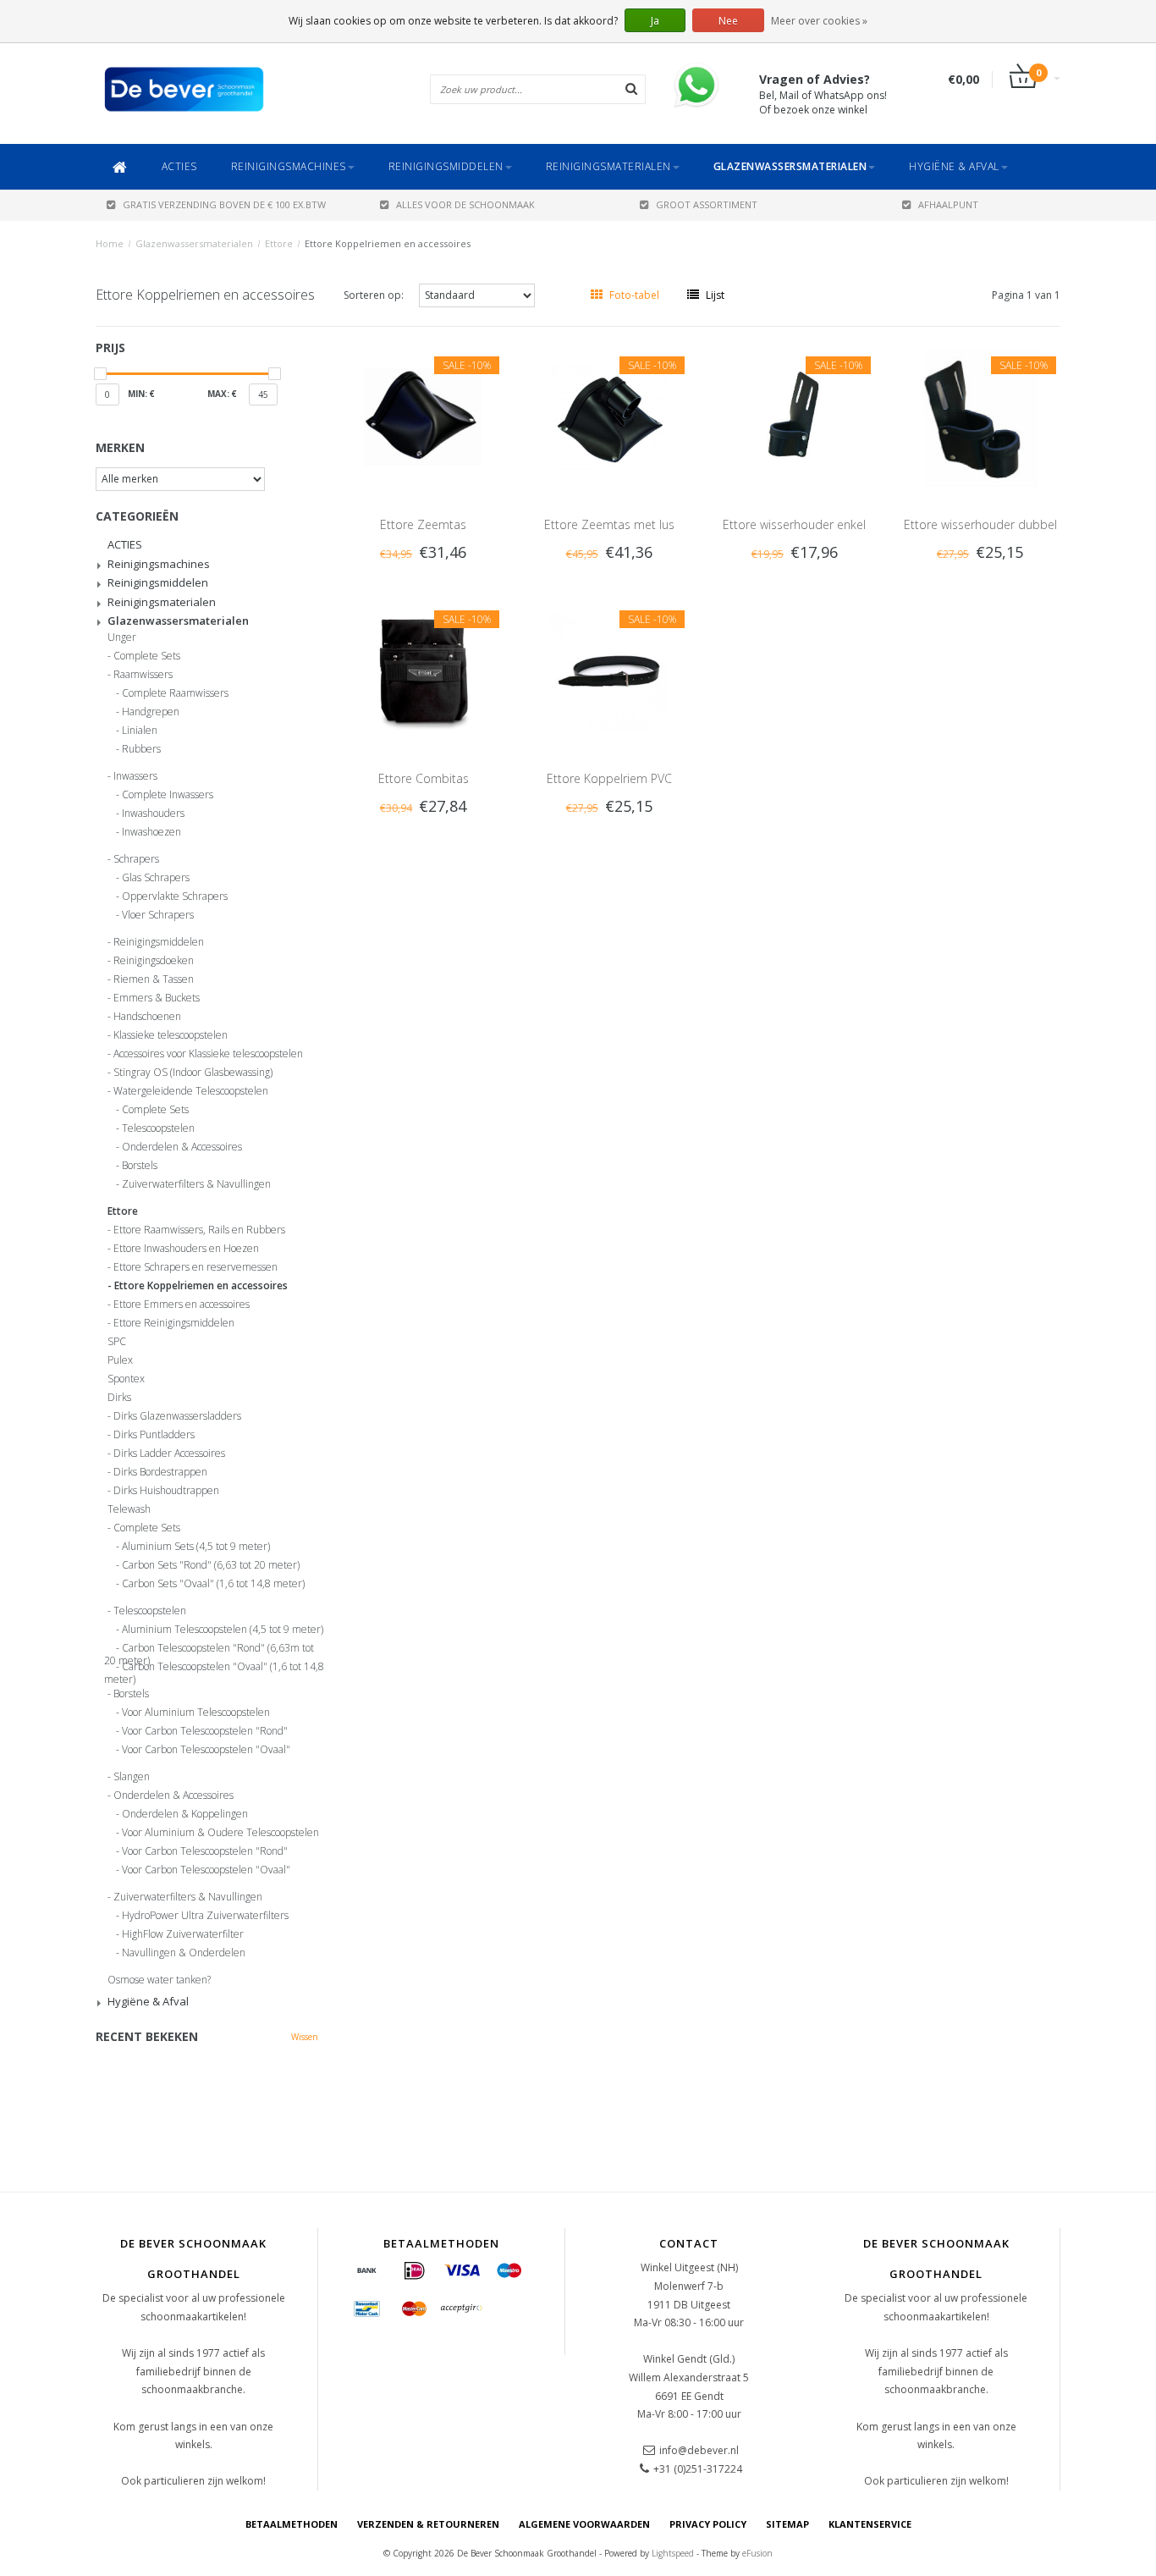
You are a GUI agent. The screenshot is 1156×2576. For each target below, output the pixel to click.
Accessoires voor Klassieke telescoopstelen (208, 1054)
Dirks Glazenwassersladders (177, 1416)
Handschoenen (147, 1017)
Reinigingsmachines (289, 166)
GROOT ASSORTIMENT (707, 204)
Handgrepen (151, 712)
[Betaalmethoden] (367, 2271)
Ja (655, 21)
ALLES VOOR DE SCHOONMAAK (465, 204)
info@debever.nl (699, 2450)
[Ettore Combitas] (423, 670)
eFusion (757, 2553)
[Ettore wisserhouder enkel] (795, 416)
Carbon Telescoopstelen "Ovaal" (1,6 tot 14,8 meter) (214, 1669)
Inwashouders (153, 814)
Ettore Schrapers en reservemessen (195, 1267)
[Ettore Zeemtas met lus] (609, 416)
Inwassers (135, 776)
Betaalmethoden (292, 2524)
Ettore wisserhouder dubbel (980, 524)
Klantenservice (870, 2524)
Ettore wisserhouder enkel (794, 524)
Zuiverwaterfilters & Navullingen (196, 1184)
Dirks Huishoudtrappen (166, 1491)
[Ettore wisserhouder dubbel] (981, 416)
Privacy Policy (708, 2524)
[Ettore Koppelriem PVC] (609, 670)
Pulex (120, 1360)
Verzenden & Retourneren (428, 2524)
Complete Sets (147, 656)
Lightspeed (673, 2553)
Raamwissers (143, 675)
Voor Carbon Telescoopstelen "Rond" (205, 1731)
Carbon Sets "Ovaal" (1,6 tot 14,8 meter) (213, 1584)
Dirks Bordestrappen (160, 1472)
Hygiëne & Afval (954, 166)
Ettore (279, 243)
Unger (122, 637)
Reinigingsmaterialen (608, 166)
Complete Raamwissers (175, 693)
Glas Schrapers (156, 878)
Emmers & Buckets (157, 998)
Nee (728, 21)
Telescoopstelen (158, 1128)
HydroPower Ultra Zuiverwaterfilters (205, 1916)
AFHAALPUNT (948, 204)
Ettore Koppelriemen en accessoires (388, 243)
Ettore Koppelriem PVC (609, 778)
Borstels (140, 1166)
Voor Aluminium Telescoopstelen (196, 1713)
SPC (117, 1342)
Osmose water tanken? (159, 1980)
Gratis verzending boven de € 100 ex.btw (224, 204)
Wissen (305, 2037)
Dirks (119, 1398)
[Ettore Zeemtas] (423, 416)
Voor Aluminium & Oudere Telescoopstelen (220, 1833)
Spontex (126, 1379)
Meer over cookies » (819, 21)
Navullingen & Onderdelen (184, 1953)
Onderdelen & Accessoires (182, 1147)
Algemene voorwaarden (584, 2524)
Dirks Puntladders (154, 1435)
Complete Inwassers (168, 795)
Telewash (129, 1509)
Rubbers (141, 749)
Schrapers (136, 859)
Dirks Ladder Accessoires (169, 1453)
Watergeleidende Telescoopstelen (191, 1091)
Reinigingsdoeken (154, 961)
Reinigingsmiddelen (446, 166)
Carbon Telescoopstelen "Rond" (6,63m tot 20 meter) (209, 1651)
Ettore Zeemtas (423, 524)
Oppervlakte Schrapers (175, 896)
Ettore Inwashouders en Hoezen (186, 1249)
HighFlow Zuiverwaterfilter (183, 1934)
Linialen (140, 731)
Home (110, 243)
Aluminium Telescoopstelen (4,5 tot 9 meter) (223, 1630)
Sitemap (787, 2524)
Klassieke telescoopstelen (171, 1035)
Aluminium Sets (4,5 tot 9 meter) (196, 1547)
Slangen (132, 1777)
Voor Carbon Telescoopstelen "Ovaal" (206, 1750)
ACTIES (179, 166)
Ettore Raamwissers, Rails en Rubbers (199, 1230)
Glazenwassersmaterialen (790, 166)
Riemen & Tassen (154, 979)
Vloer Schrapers (158, 915)
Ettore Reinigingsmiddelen (174, 1323)
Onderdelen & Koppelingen (185, 1814)
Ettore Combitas (424, 778)
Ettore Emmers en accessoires (182, 1305)
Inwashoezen (151, 832)
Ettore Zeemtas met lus (609, 524)
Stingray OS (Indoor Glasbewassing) (193, 1073)
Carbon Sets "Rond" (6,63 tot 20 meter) (211, 1565)
